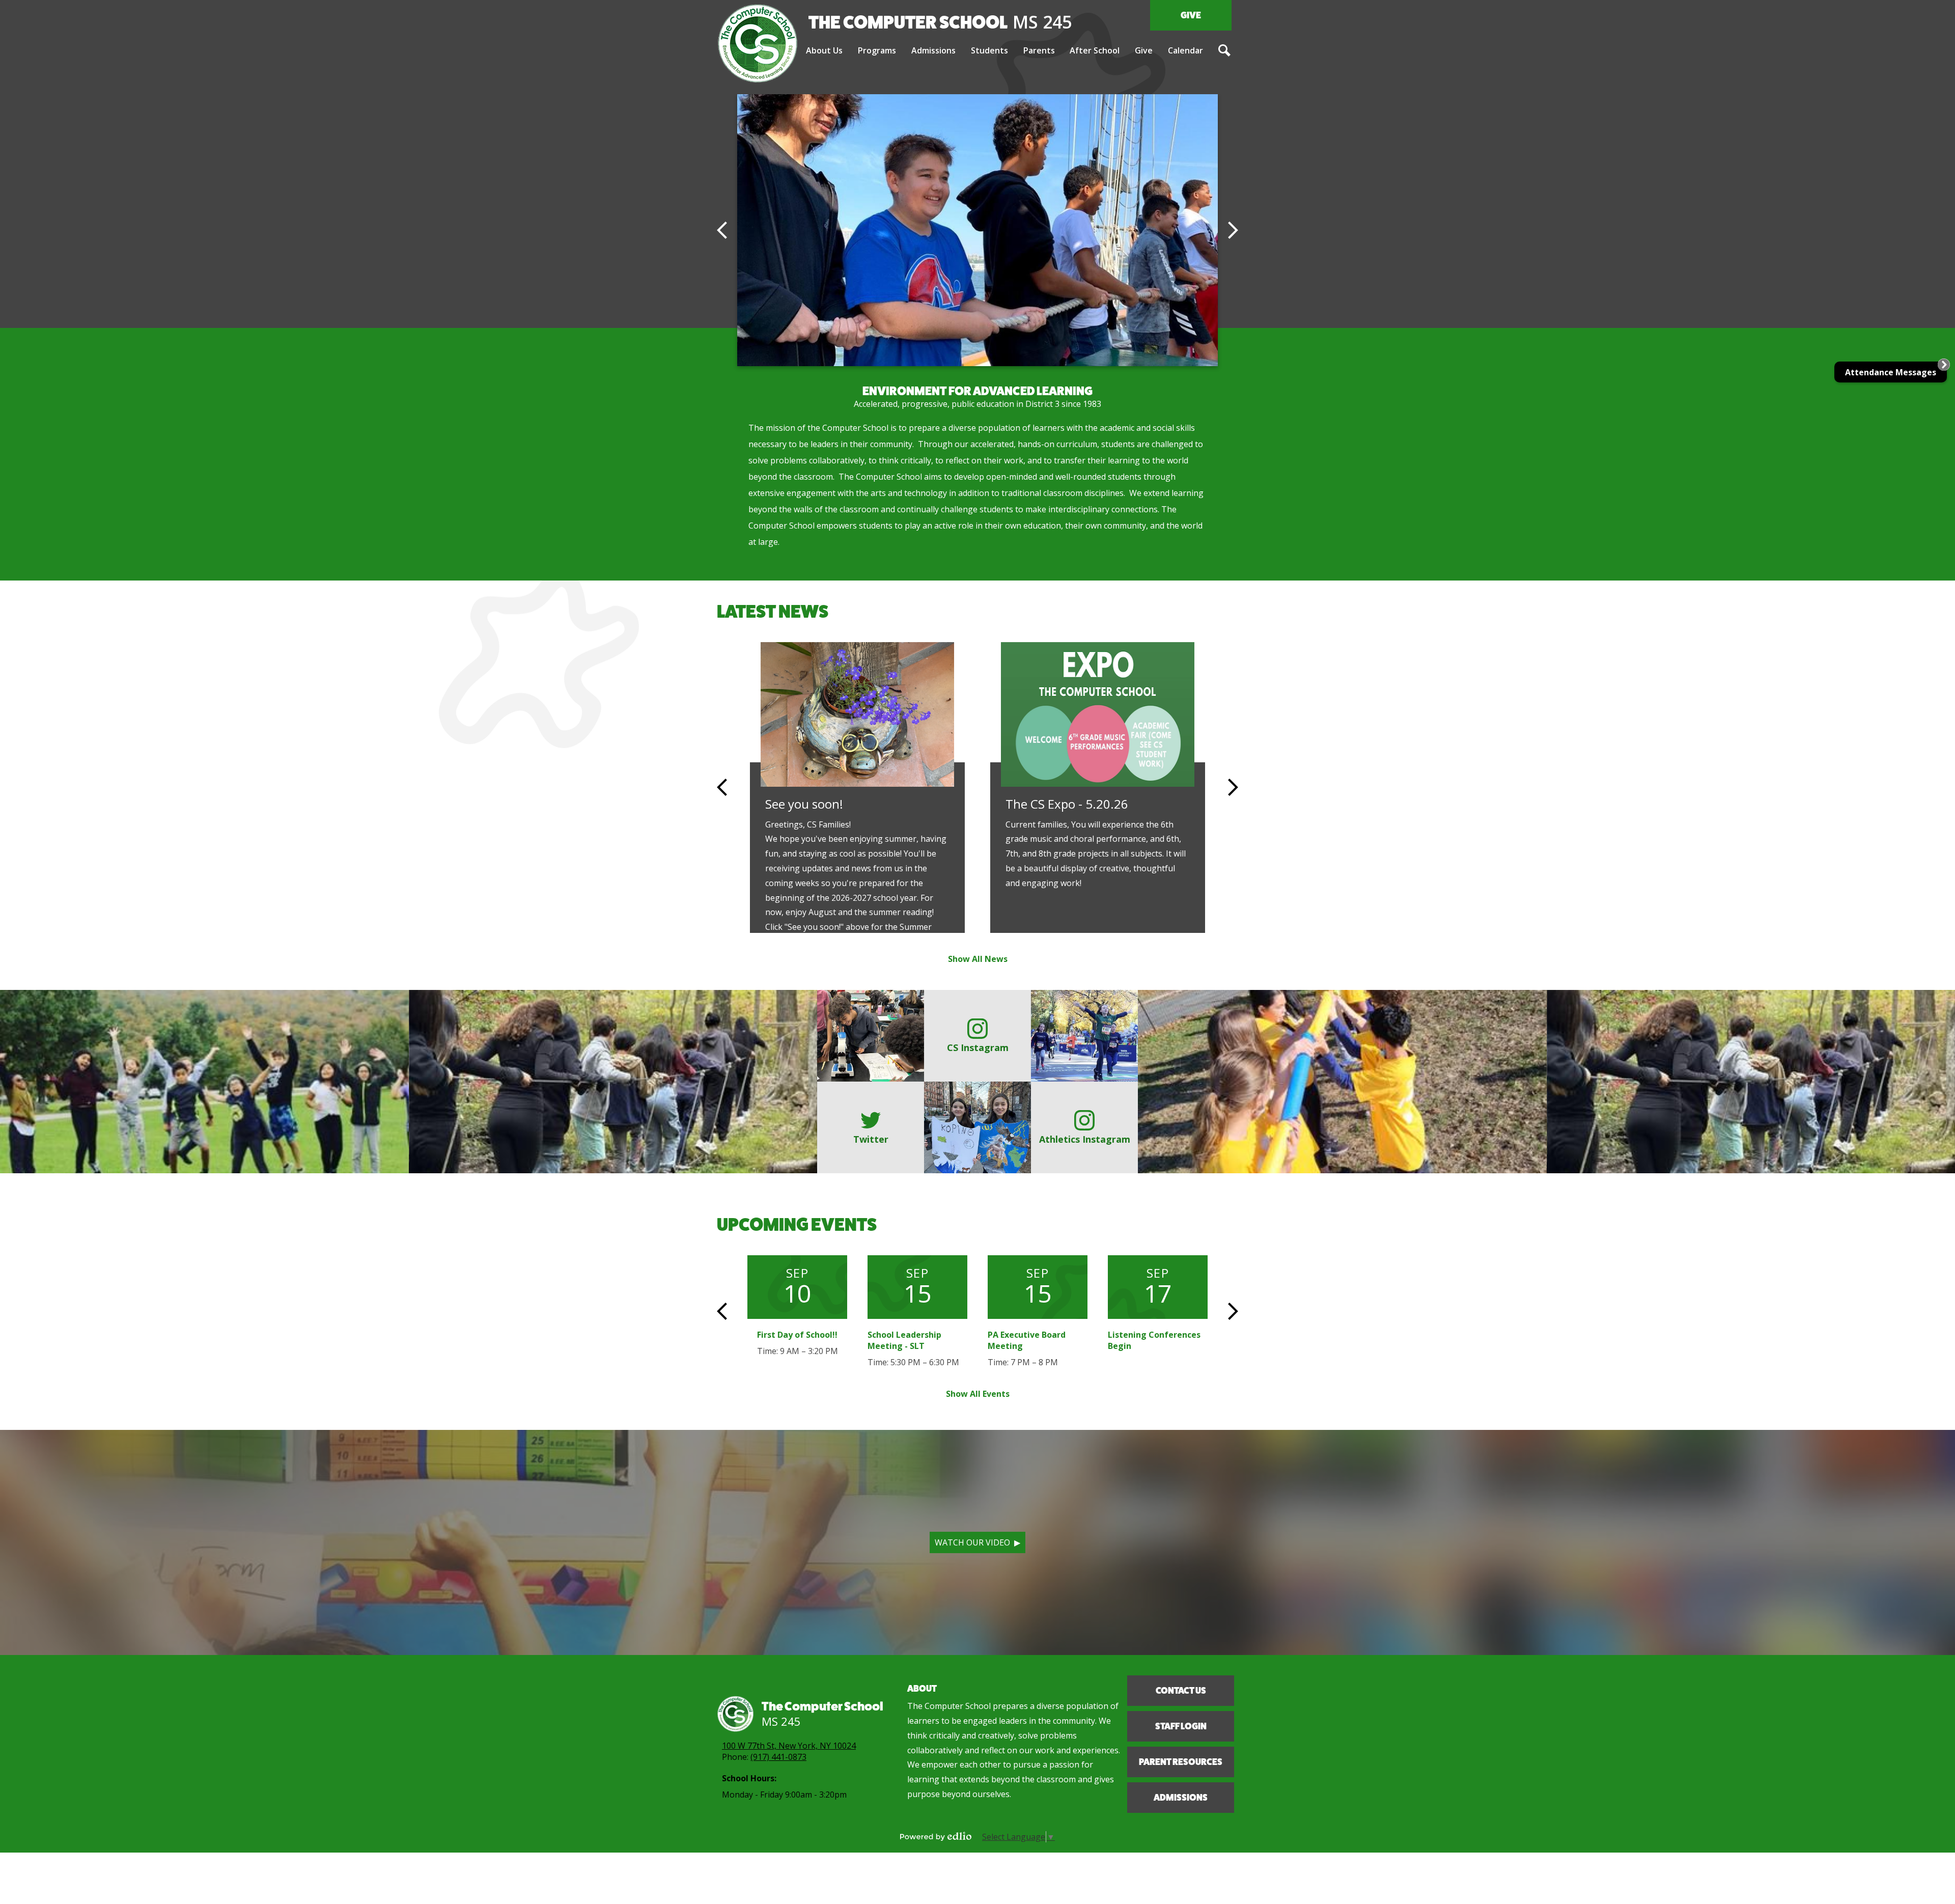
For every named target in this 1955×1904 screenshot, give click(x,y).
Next (1233, 230)
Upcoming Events (797, 1224)
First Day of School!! (797, 1335)
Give (1191, 15)
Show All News (978, 959)
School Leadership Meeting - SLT (904, 1340)
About (922, 1689)
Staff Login (1181, 1726)
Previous (722, 230)
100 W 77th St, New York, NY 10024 (789, 1746)
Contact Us (1181, 1691)
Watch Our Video (972, 1542)
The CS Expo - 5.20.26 (1067, 804)
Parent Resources (1181, 1762)
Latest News (773, 611)
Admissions (1181, 1798)
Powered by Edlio (936, 1836)
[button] (824, 51)
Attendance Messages (1891, 372)
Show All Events (978, 1394)
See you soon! (804, 804)
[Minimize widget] (1944, 365)
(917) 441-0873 (778, 1757)
